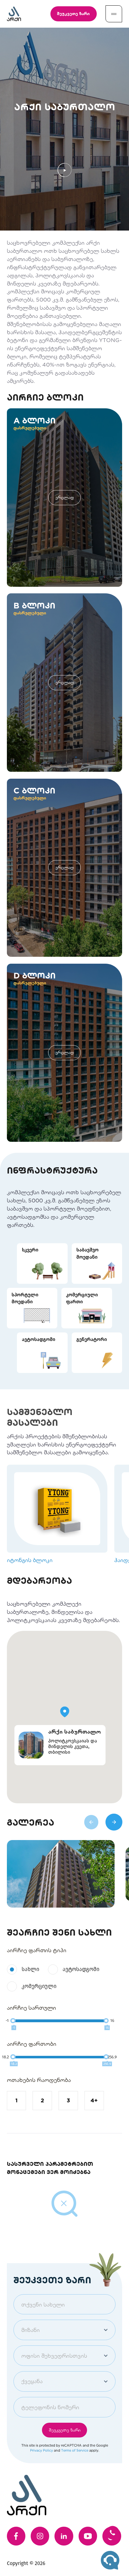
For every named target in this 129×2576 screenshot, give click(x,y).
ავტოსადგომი (81, 1969)
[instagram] (40, 2536)
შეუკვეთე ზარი (73, 14)
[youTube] (88, 2536)
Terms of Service (75, 2450)
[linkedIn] (64, 2536)
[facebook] (16, 2536)
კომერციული (39, 1986)
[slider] (13, 2021)
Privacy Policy (41, 2450)
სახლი (30, 1969)
